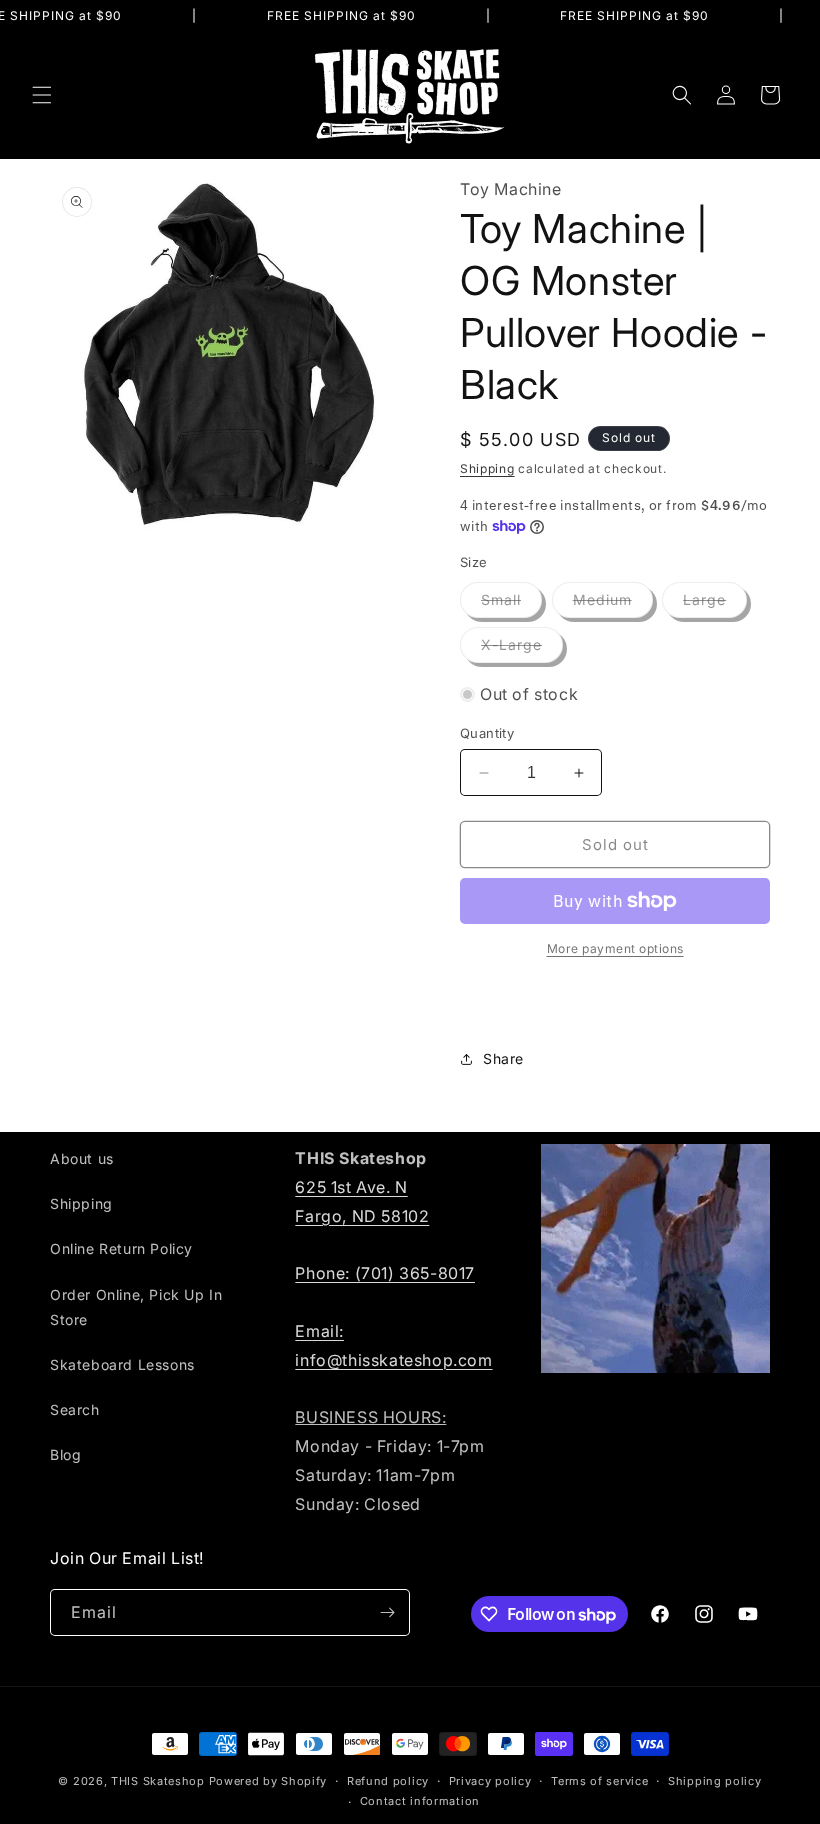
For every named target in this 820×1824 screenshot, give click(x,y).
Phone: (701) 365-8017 (385, 1273)
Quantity (487, 733)
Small (511, 604)
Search (75, 1409)
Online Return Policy (121, 1248)
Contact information (420, 1801)
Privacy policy (490, 1781)
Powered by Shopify (268, 1781)
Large (715, 604)
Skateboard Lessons (122, 1364)
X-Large (522, 649)
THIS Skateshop (158, 1781)
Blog (65, 1454)
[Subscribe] (387, 1612)
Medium (613, 604)
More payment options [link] (615, 948)
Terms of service (599, 1781)
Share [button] (503, 1058)
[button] (42, 95)
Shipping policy (715, 1781)
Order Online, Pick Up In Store (136, 1307)
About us (82, 1158)
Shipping (487, 468)
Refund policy (388, 1781)
